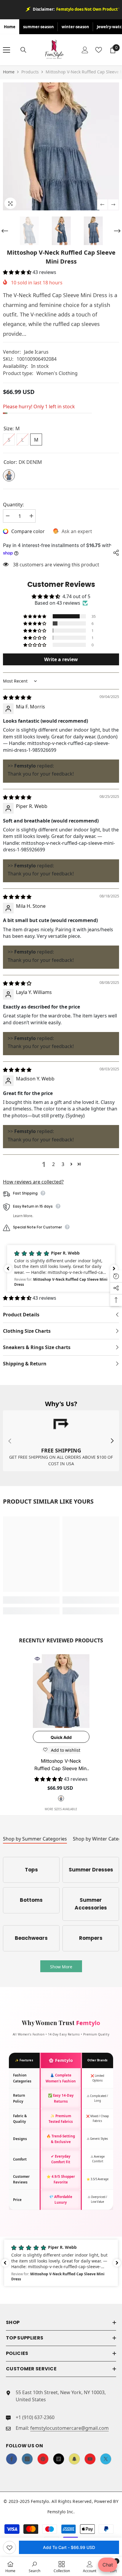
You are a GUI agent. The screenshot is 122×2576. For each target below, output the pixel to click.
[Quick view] (37, 1659)
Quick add (61, 1737)
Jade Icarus (36, 352)
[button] (102, 205)
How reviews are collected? (33, 1182)
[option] (61, 146)
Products (30, 72)
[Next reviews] (114, 1269)
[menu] (7, 50)
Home (10, 27)
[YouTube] (90, 2459)
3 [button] (63, 1164)
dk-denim (61, 1798)
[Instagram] (27, 2459)
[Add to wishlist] (9, 2547)
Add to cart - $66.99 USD (69, 2547)
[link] (61, 1441)
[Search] (23, 50)
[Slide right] (112, 1441)
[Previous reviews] (8, 1269)
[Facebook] (12, 2459)
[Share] (115, 553)
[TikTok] (59, 2459)
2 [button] (53, 1164)
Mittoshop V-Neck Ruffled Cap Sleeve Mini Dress (61, 1765)
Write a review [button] (61, 659)
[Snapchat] (74, 2459)
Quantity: (13, 505)
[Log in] (85, 50)
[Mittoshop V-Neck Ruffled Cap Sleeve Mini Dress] (61, 1691)
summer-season (38, 27)
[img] (17, 697)
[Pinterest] (43, 2459)
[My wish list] (99, 50)
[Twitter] (106, 2459)
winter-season (75, 27)
